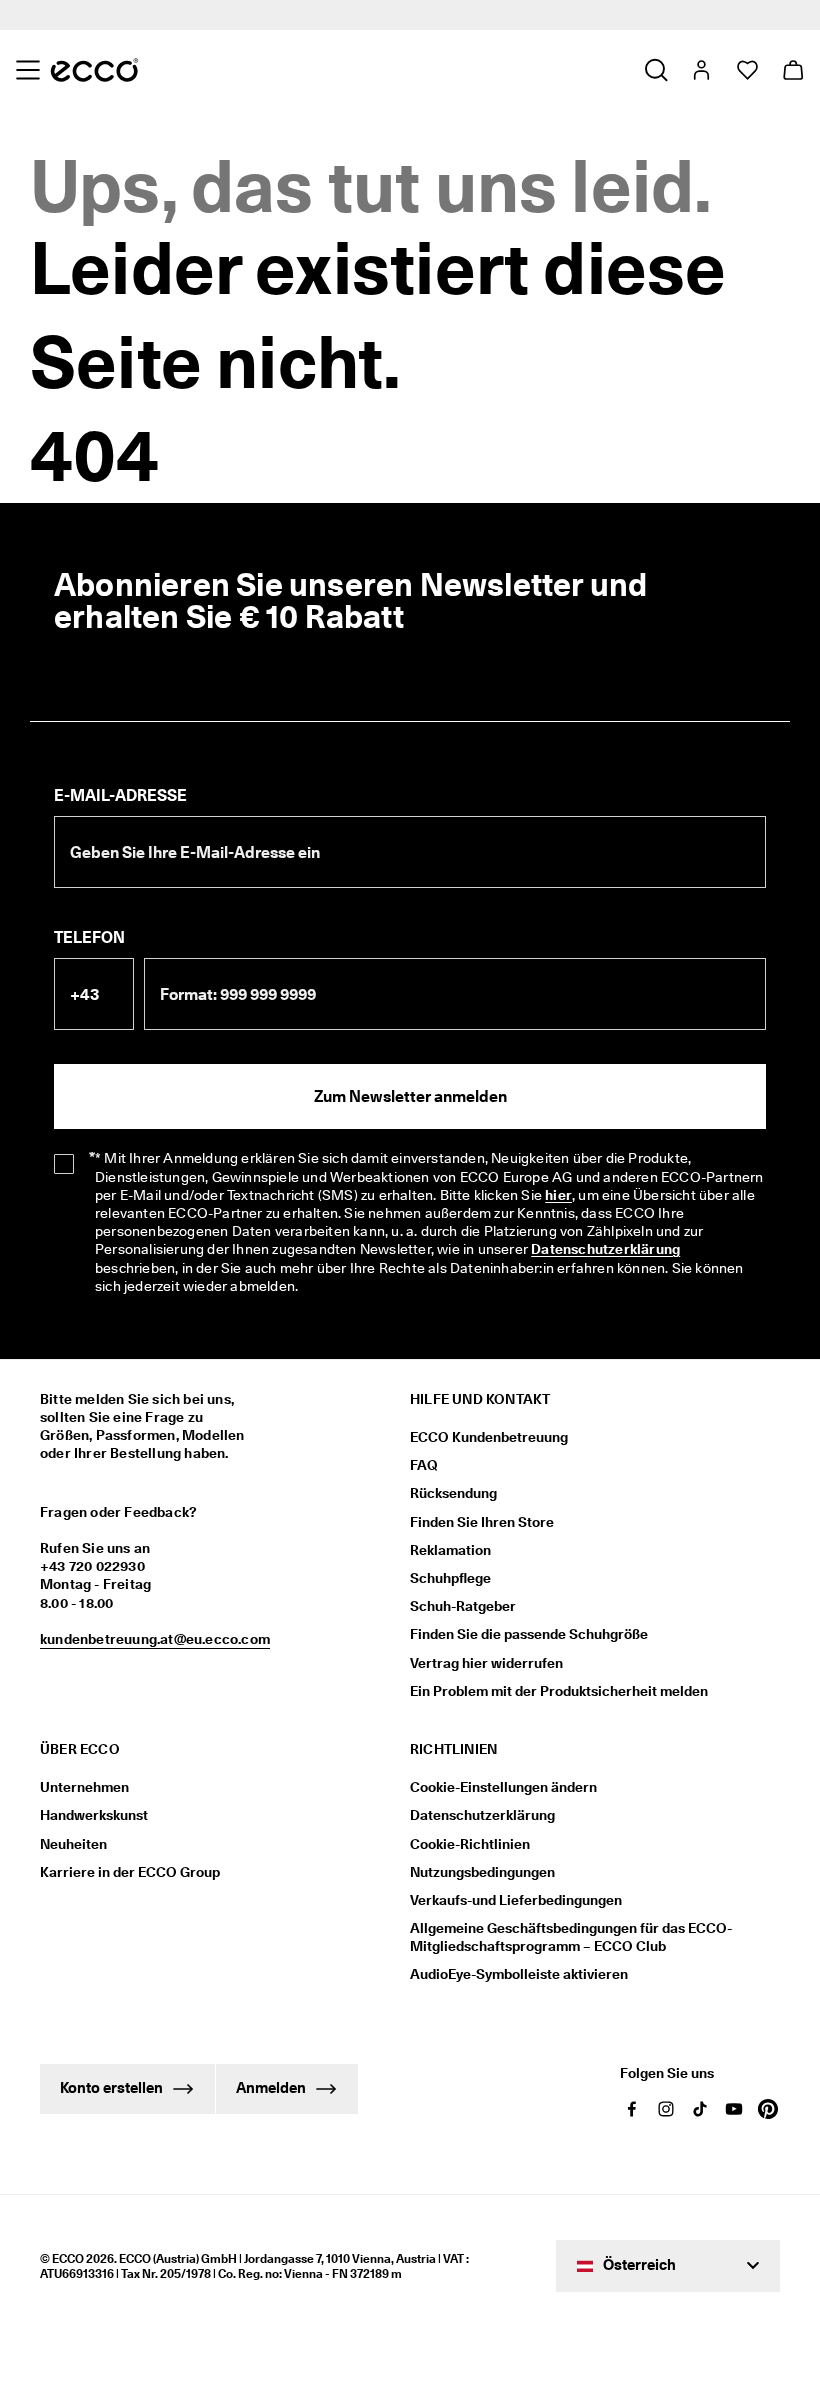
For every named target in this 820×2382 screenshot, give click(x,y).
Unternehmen (84, 1787)
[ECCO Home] (94, 70)
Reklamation (450, 1550)
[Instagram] (666, 2109)
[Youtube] (734, 2109)
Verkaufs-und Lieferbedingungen (516, 1900)
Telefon (89, 937)
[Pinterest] (768, 2109)
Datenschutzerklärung (605, 1249)
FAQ (424, 1465)
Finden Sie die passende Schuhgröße (529, 1634)
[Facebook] (632, 2109)
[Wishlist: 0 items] (746, 70)
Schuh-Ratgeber (463, 1606)
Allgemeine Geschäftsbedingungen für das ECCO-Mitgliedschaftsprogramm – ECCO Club (571, 1937)
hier (558, 1195)
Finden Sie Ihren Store (482, 1522)
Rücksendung (453, 1493)
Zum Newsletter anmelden (410, 1096)
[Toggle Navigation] (27, 70)
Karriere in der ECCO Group (130, 1872)
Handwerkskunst (94, 1815)
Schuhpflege (450, 1578)
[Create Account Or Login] (700, 70)
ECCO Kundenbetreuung (489, 1437)
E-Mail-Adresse (120, 795)
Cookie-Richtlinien (470, 1844)
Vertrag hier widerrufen (486, 1663)
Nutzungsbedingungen (482, 1872)
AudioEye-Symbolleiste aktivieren (519, 1974)
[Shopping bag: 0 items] (792, 70)
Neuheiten (73, 1844)
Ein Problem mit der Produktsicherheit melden (559, 1691)
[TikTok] (700, 2109)
